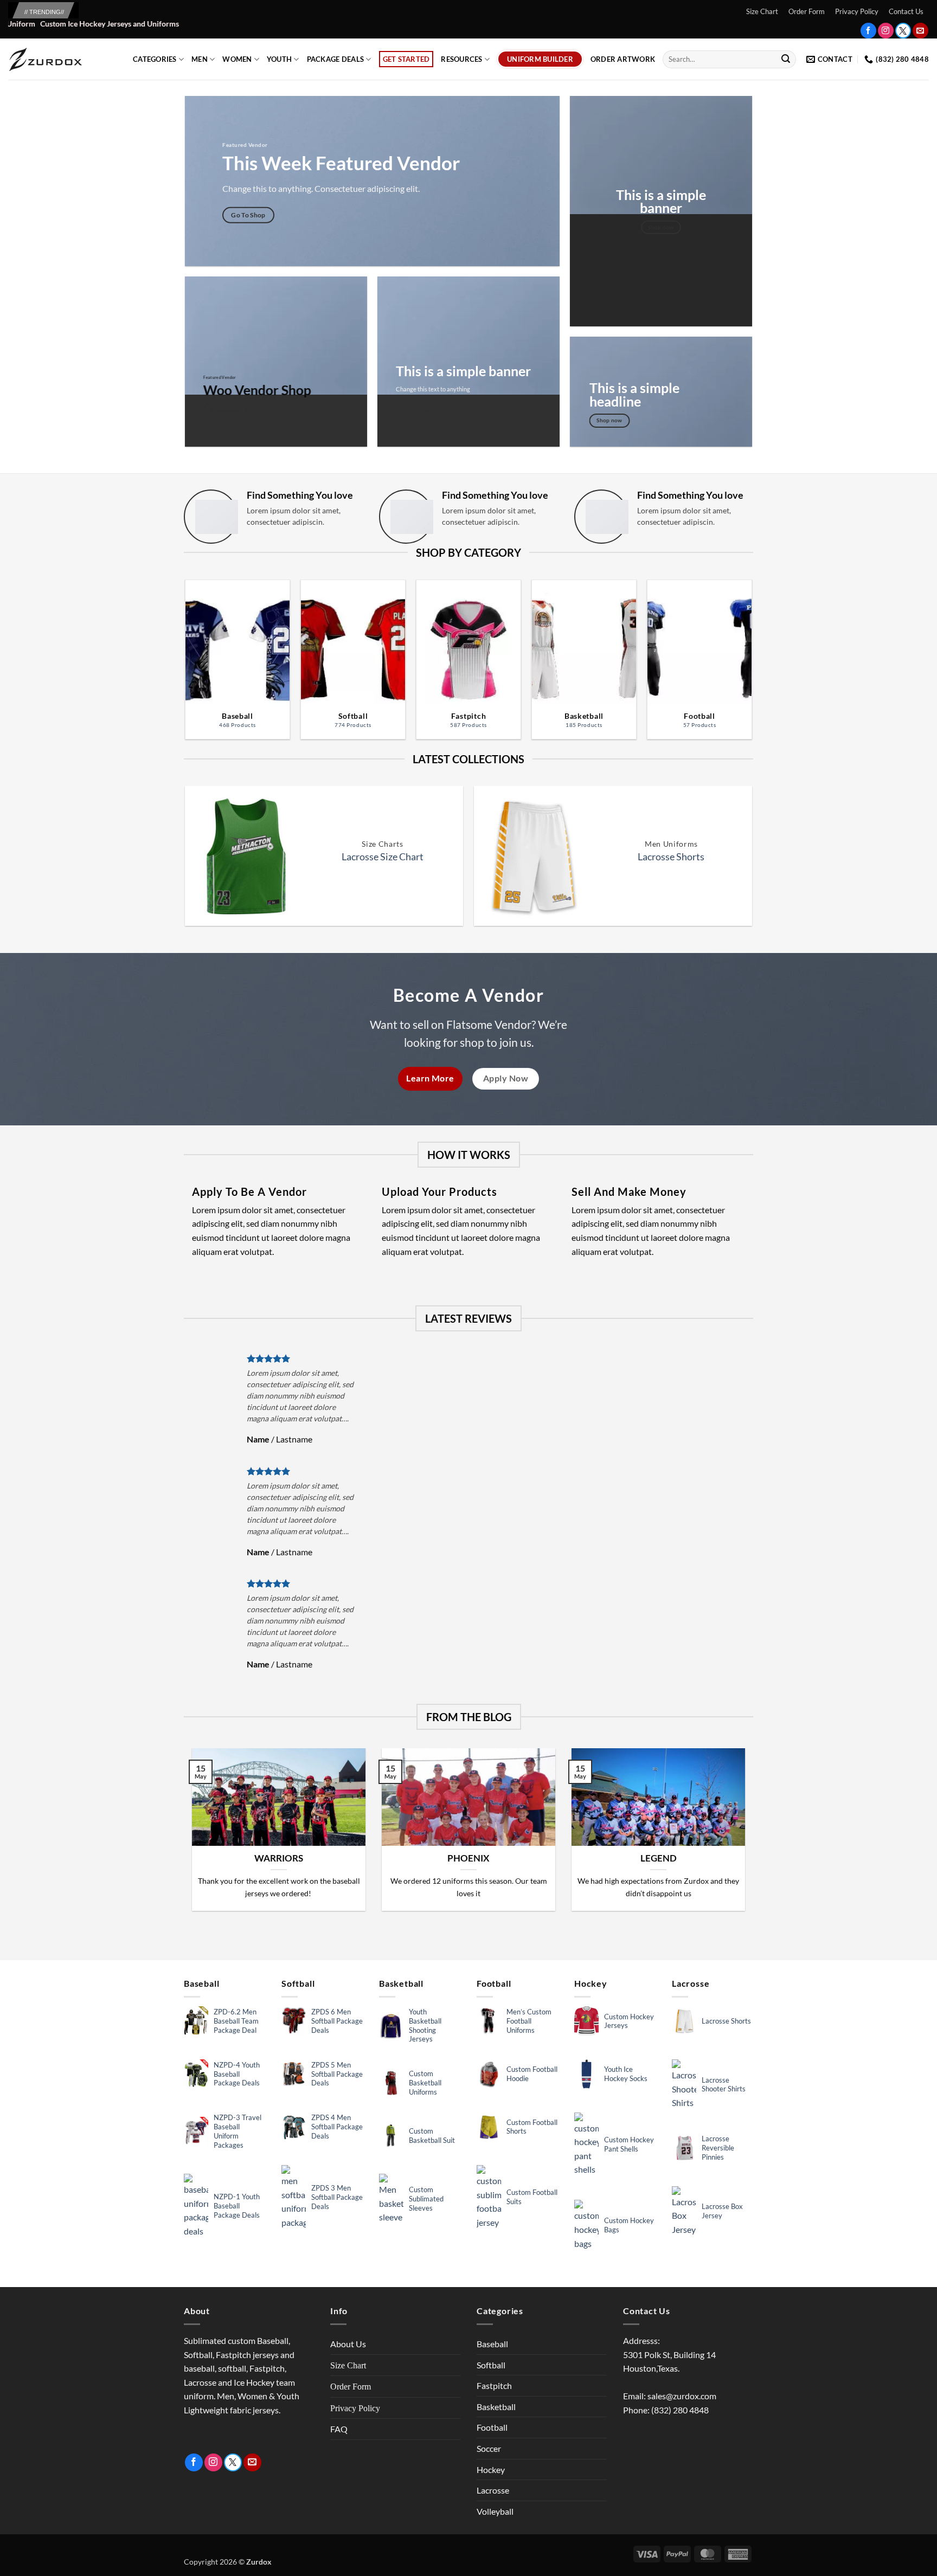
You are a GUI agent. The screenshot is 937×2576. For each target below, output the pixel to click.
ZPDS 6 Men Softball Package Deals (337, 2021)
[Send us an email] (920, 31)
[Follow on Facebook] (868, 31)
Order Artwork (623, 59)
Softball (491, 2365)
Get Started (406, 59)
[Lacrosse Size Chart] (243, 856)
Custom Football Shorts (532, 2127)
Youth (279, 59)
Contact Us (906, 11)
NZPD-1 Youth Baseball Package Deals (237, 2206)
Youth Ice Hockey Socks (626, 2074)
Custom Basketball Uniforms (425, 2083)
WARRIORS (279, 1858)
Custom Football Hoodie (532, 2074)
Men (200, 59)
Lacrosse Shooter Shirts (724, 2085)
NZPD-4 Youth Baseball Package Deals (237, 2074)
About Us (348, 2344)
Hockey (491, 2469)
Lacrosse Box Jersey (722, 2211)
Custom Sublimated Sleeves (426, 2199)
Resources (461, 59)
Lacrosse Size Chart (383, 856)
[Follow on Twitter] (903, 31)
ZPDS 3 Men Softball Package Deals (337, 2197)
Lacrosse (493, 2490)
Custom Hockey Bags (629, 2225)
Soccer (489, 2448)
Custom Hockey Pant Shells (629, 2144)
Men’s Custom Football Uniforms (529, 2021)
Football (492, 2427)
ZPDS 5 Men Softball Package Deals (337, 2074)
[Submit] (786, 60)
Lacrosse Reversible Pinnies (718, 2148)
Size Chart (762, 11)
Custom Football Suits (532, 2197)
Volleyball (495, 2511)
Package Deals (335, 59)
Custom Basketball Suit (432, 2136)
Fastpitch (494, 2385)
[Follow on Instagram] (886, 31)
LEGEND (659, 1858)
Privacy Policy (857, 11)
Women (237, 59)
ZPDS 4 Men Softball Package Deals (337, 2127)
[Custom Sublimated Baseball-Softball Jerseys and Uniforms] (62, 59)
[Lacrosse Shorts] (532, 856)
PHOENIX (468, 1858)
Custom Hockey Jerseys (629, 2021)
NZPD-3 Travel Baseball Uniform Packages (238, 2131)
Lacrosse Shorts (671, 856)
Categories (155, 59)
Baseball (492, 2344)
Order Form (807, 11)
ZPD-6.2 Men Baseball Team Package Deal (236, 2021)
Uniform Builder (540, 59)
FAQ (339, 2429)
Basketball (496, 2407)
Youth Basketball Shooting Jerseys (425, 2026)
